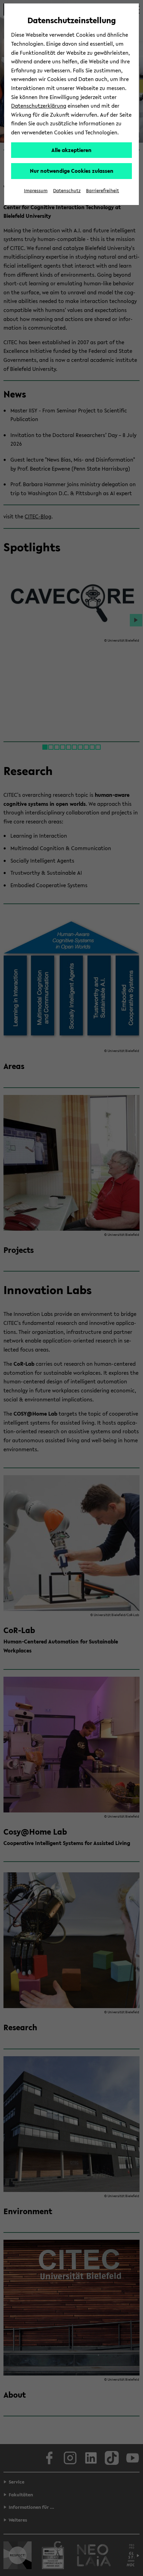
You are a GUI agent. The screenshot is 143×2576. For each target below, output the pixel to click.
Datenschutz (67, 191)
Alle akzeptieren (71, 150)
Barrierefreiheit (103, 191)
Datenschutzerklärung (39, 106)
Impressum (36, 191)
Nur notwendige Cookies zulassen (72, 171)
